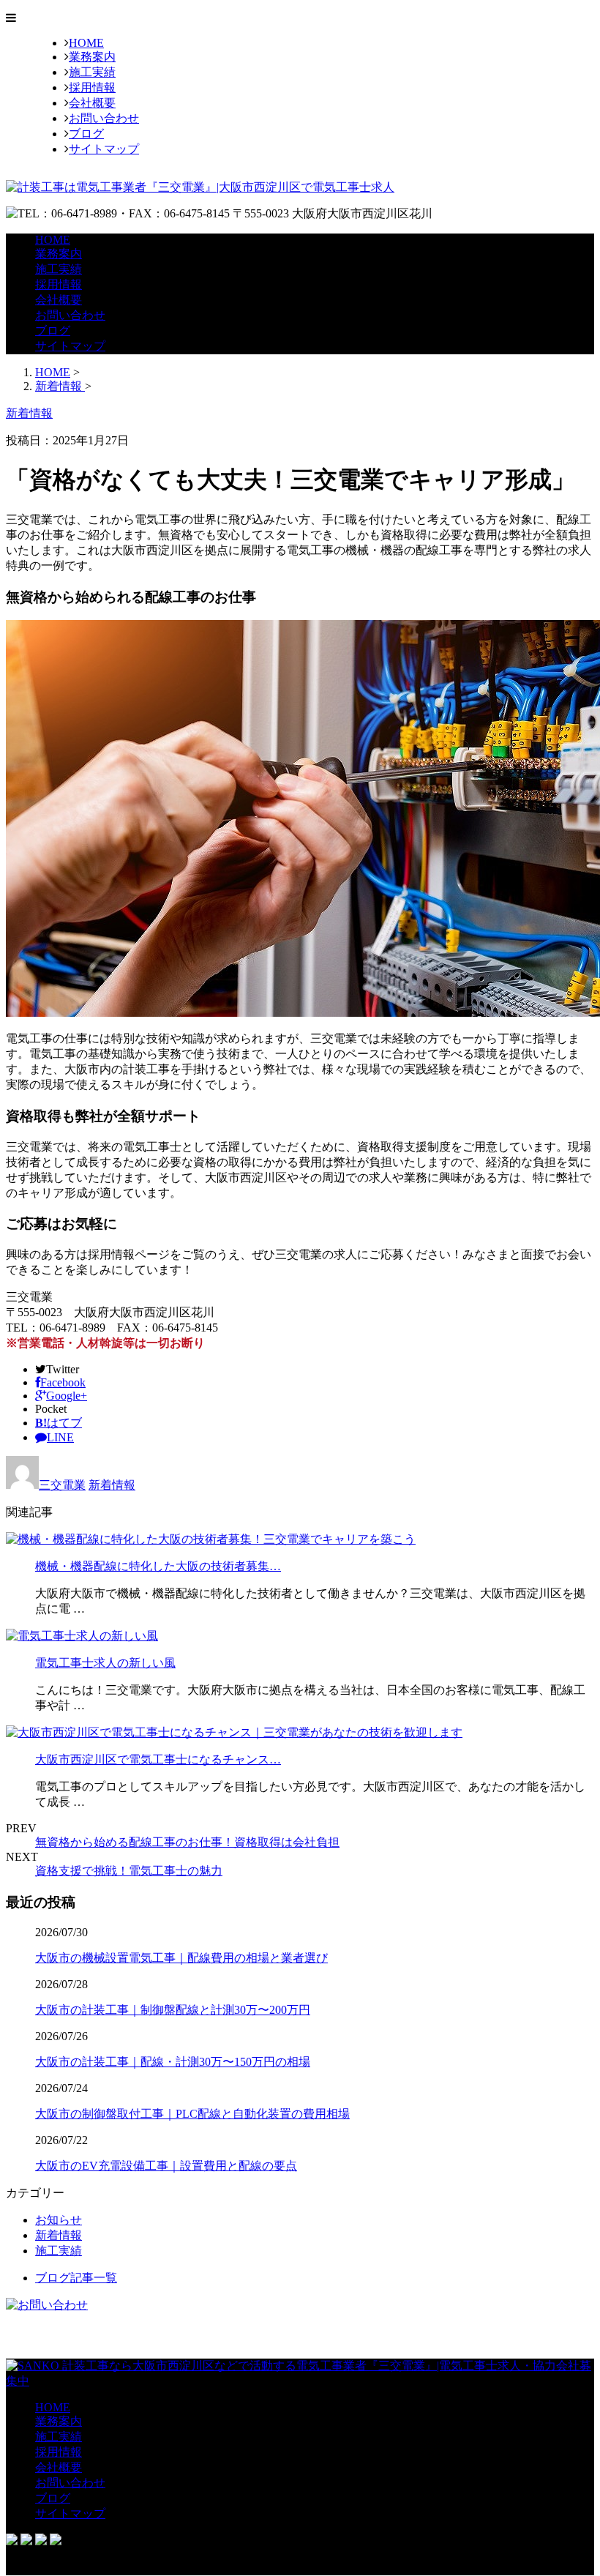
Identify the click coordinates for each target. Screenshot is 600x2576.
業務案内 (92, 57)
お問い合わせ (104, 118)
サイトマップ (104, 149)
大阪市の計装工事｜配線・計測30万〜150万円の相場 (173, 2062)
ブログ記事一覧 (76, 2278)
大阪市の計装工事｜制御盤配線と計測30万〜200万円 (173, 2010)
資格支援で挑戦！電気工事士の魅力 (129, 1871)
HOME (86, 43)
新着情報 (112, 1485)
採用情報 (92, 87)
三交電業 (62, 1485)
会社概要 (92, 103)
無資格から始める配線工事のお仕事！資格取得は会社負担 (187, 1842)
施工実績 (92, 72)
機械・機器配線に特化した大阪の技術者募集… (158, 1566)
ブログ (86, 134)
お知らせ (59, 2220)
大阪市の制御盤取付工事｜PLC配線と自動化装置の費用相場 (192, 2114)
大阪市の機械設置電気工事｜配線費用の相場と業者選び (181, 1958)
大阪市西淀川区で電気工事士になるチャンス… (158, 1759)
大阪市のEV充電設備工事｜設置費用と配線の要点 (166, 2166)
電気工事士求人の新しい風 (105, 1663)
